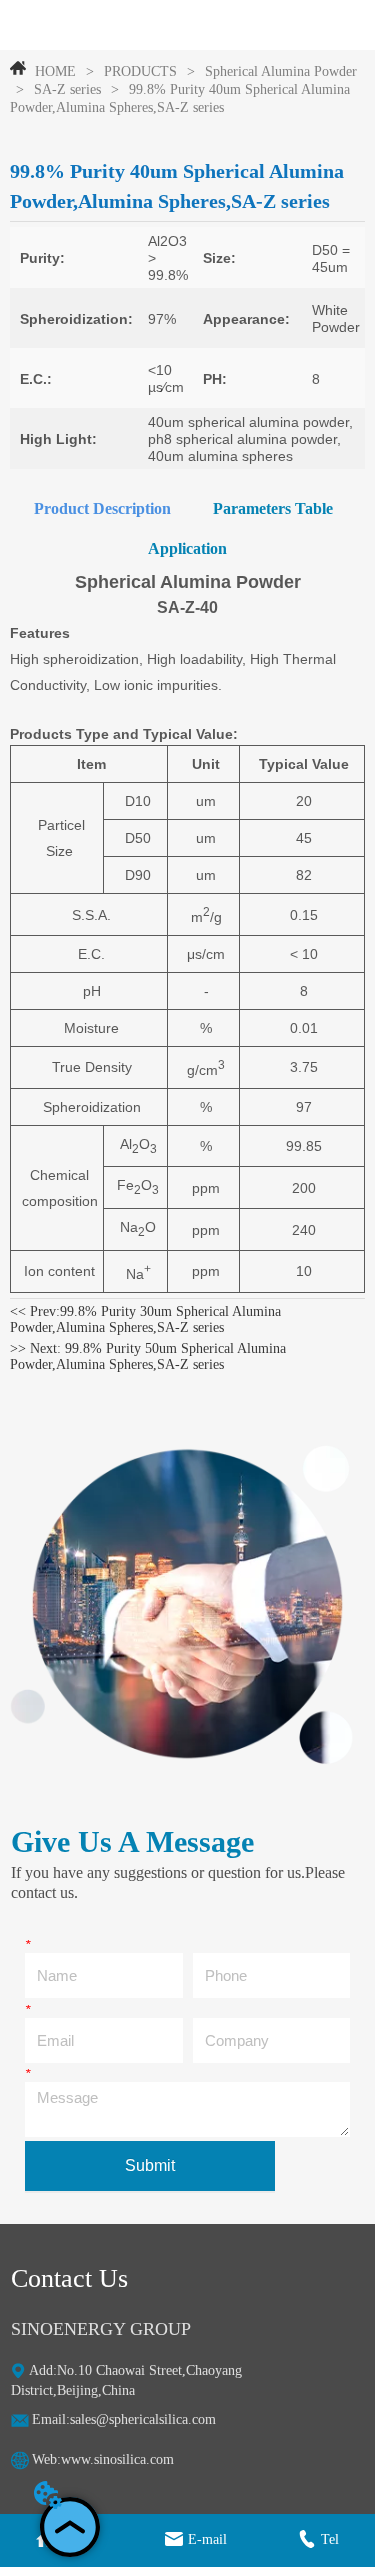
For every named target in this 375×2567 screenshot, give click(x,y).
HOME (55, 71)
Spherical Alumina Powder (281, 71)
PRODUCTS (140, 71)
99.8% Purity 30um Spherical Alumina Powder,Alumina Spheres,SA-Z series (145, 1319)
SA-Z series (67, 89)
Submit (150, 2165)
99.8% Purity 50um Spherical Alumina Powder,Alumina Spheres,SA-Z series (148, 1356)
